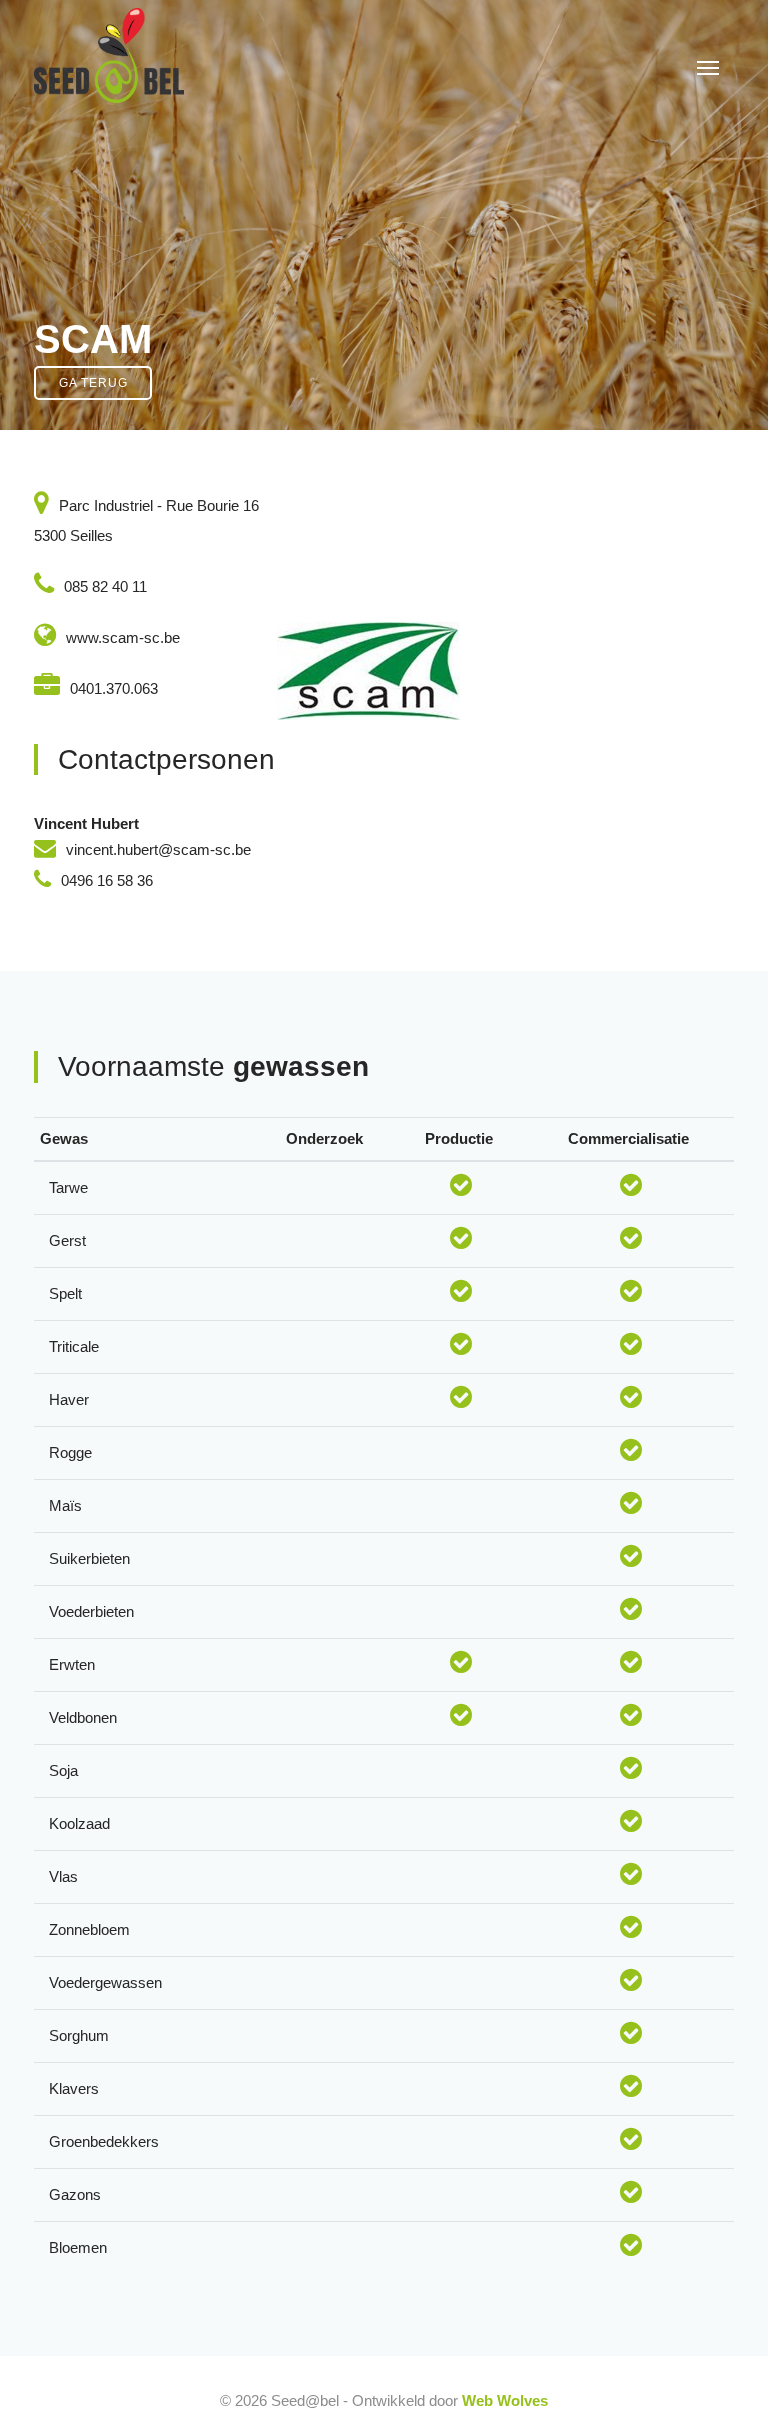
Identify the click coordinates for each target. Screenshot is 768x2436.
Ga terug (93, 383)
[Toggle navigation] (708, 66)
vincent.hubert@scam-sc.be (158, 849)
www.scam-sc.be (123, 637)
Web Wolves (505, 2400)
